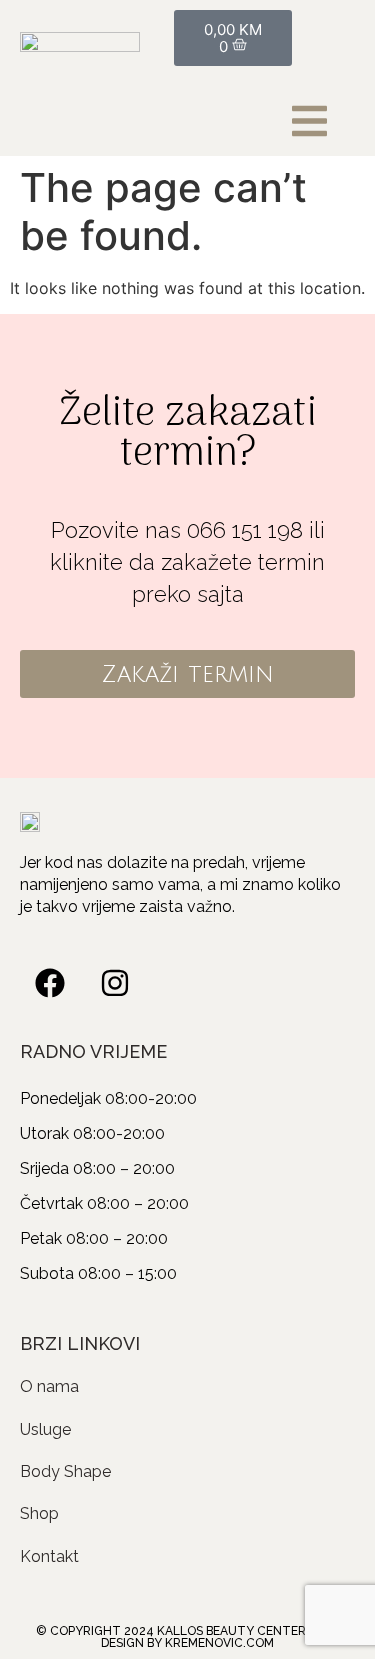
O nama (49, 1386)
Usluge (45, 1429)
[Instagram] (115, 983)
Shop (39, 1513)
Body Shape (65, 1471)
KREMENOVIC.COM (219, 1643)
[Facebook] (50, 983)
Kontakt (49, 1556)
